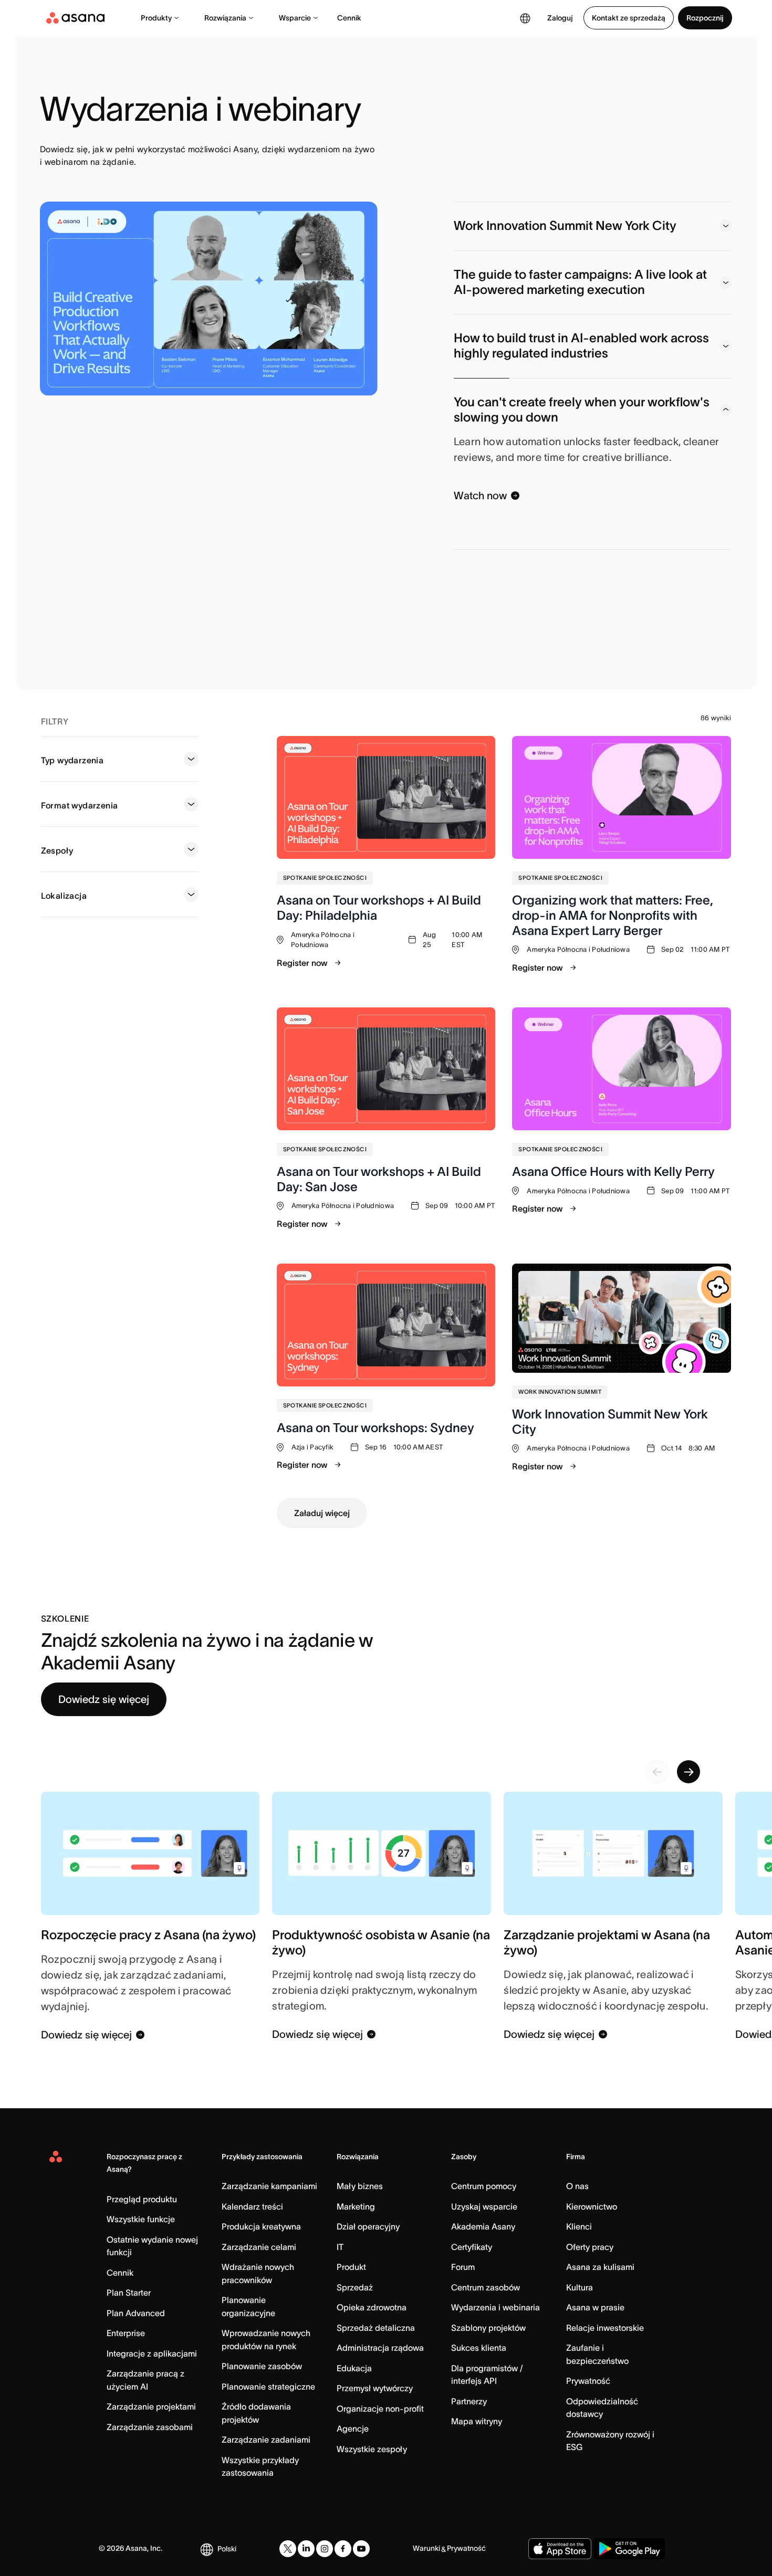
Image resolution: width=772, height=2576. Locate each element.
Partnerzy (469, 2401)
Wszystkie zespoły (372, 2449)
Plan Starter (129, 2293)
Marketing (356, 2206)
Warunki (426, 2548)
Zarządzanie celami (259, 2247)
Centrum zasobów (486, 2287)
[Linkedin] (306, 2549)
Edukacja (354, 2368)
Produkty (156, 18)
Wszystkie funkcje (141, 2219)
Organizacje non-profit (380, 2409)
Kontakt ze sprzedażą (629, 18)
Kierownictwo (592, 2206)
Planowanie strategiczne (268, 2386)
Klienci (579, 2226)
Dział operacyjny (368, 2226)
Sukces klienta (479, 2348)
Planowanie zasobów (262, 2366)
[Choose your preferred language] (525, 18)
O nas (577, 2186)
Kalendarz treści (252, 2206)
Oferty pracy (590, 2247)
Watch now (480, 496)
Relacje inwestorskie (605, 2328)
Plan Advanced (136, 2313)
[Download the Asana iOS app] (560, 2549)
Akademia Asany (483, 2226)
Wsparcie (295, 18)
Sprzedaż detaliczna (376, 2328)
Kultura (580, 2287)
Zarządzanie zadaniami (266, 2440)
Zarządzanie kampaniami (269, 2186)
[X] (288, 2549)
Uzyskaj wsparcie (484, 2206)
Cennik (349, 18)
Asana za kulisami (600, 2267)
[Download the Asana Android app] (629, 2549)
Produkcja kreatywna (261, 2226)
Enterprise (126, 2333)
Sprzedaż (355, 2287)
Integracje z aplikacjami (152, 2353)
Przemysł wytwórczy (375, 2388)
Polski (227, 2549)
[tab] (593, 226)
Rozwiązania (225, 18)
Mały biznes (360, 2186)
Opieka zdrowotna (372, 2307)
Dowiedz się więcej (104, 1699)
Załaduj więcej (322, 1513)
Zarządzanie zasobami (150, 2427)
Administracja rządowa (380, 2348)
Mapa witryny (477, 2421)
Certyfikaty (472, 2247)
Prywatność (588, 2381)
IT (340, 2247)
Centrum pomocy (484, 2186)
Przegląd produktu (142, 2199)
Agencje (353, 2428)
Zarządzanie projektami (151, 2406)
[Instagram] (325, 2549)
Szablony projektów (488, 2328)
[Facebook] (343, 2549)
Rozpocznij (705, 18)
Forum (463, 2267)
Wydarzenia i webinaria (495, 2307)
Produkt (351, 2267)
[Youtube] (361, 2549)
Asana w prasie (595, 2307)
